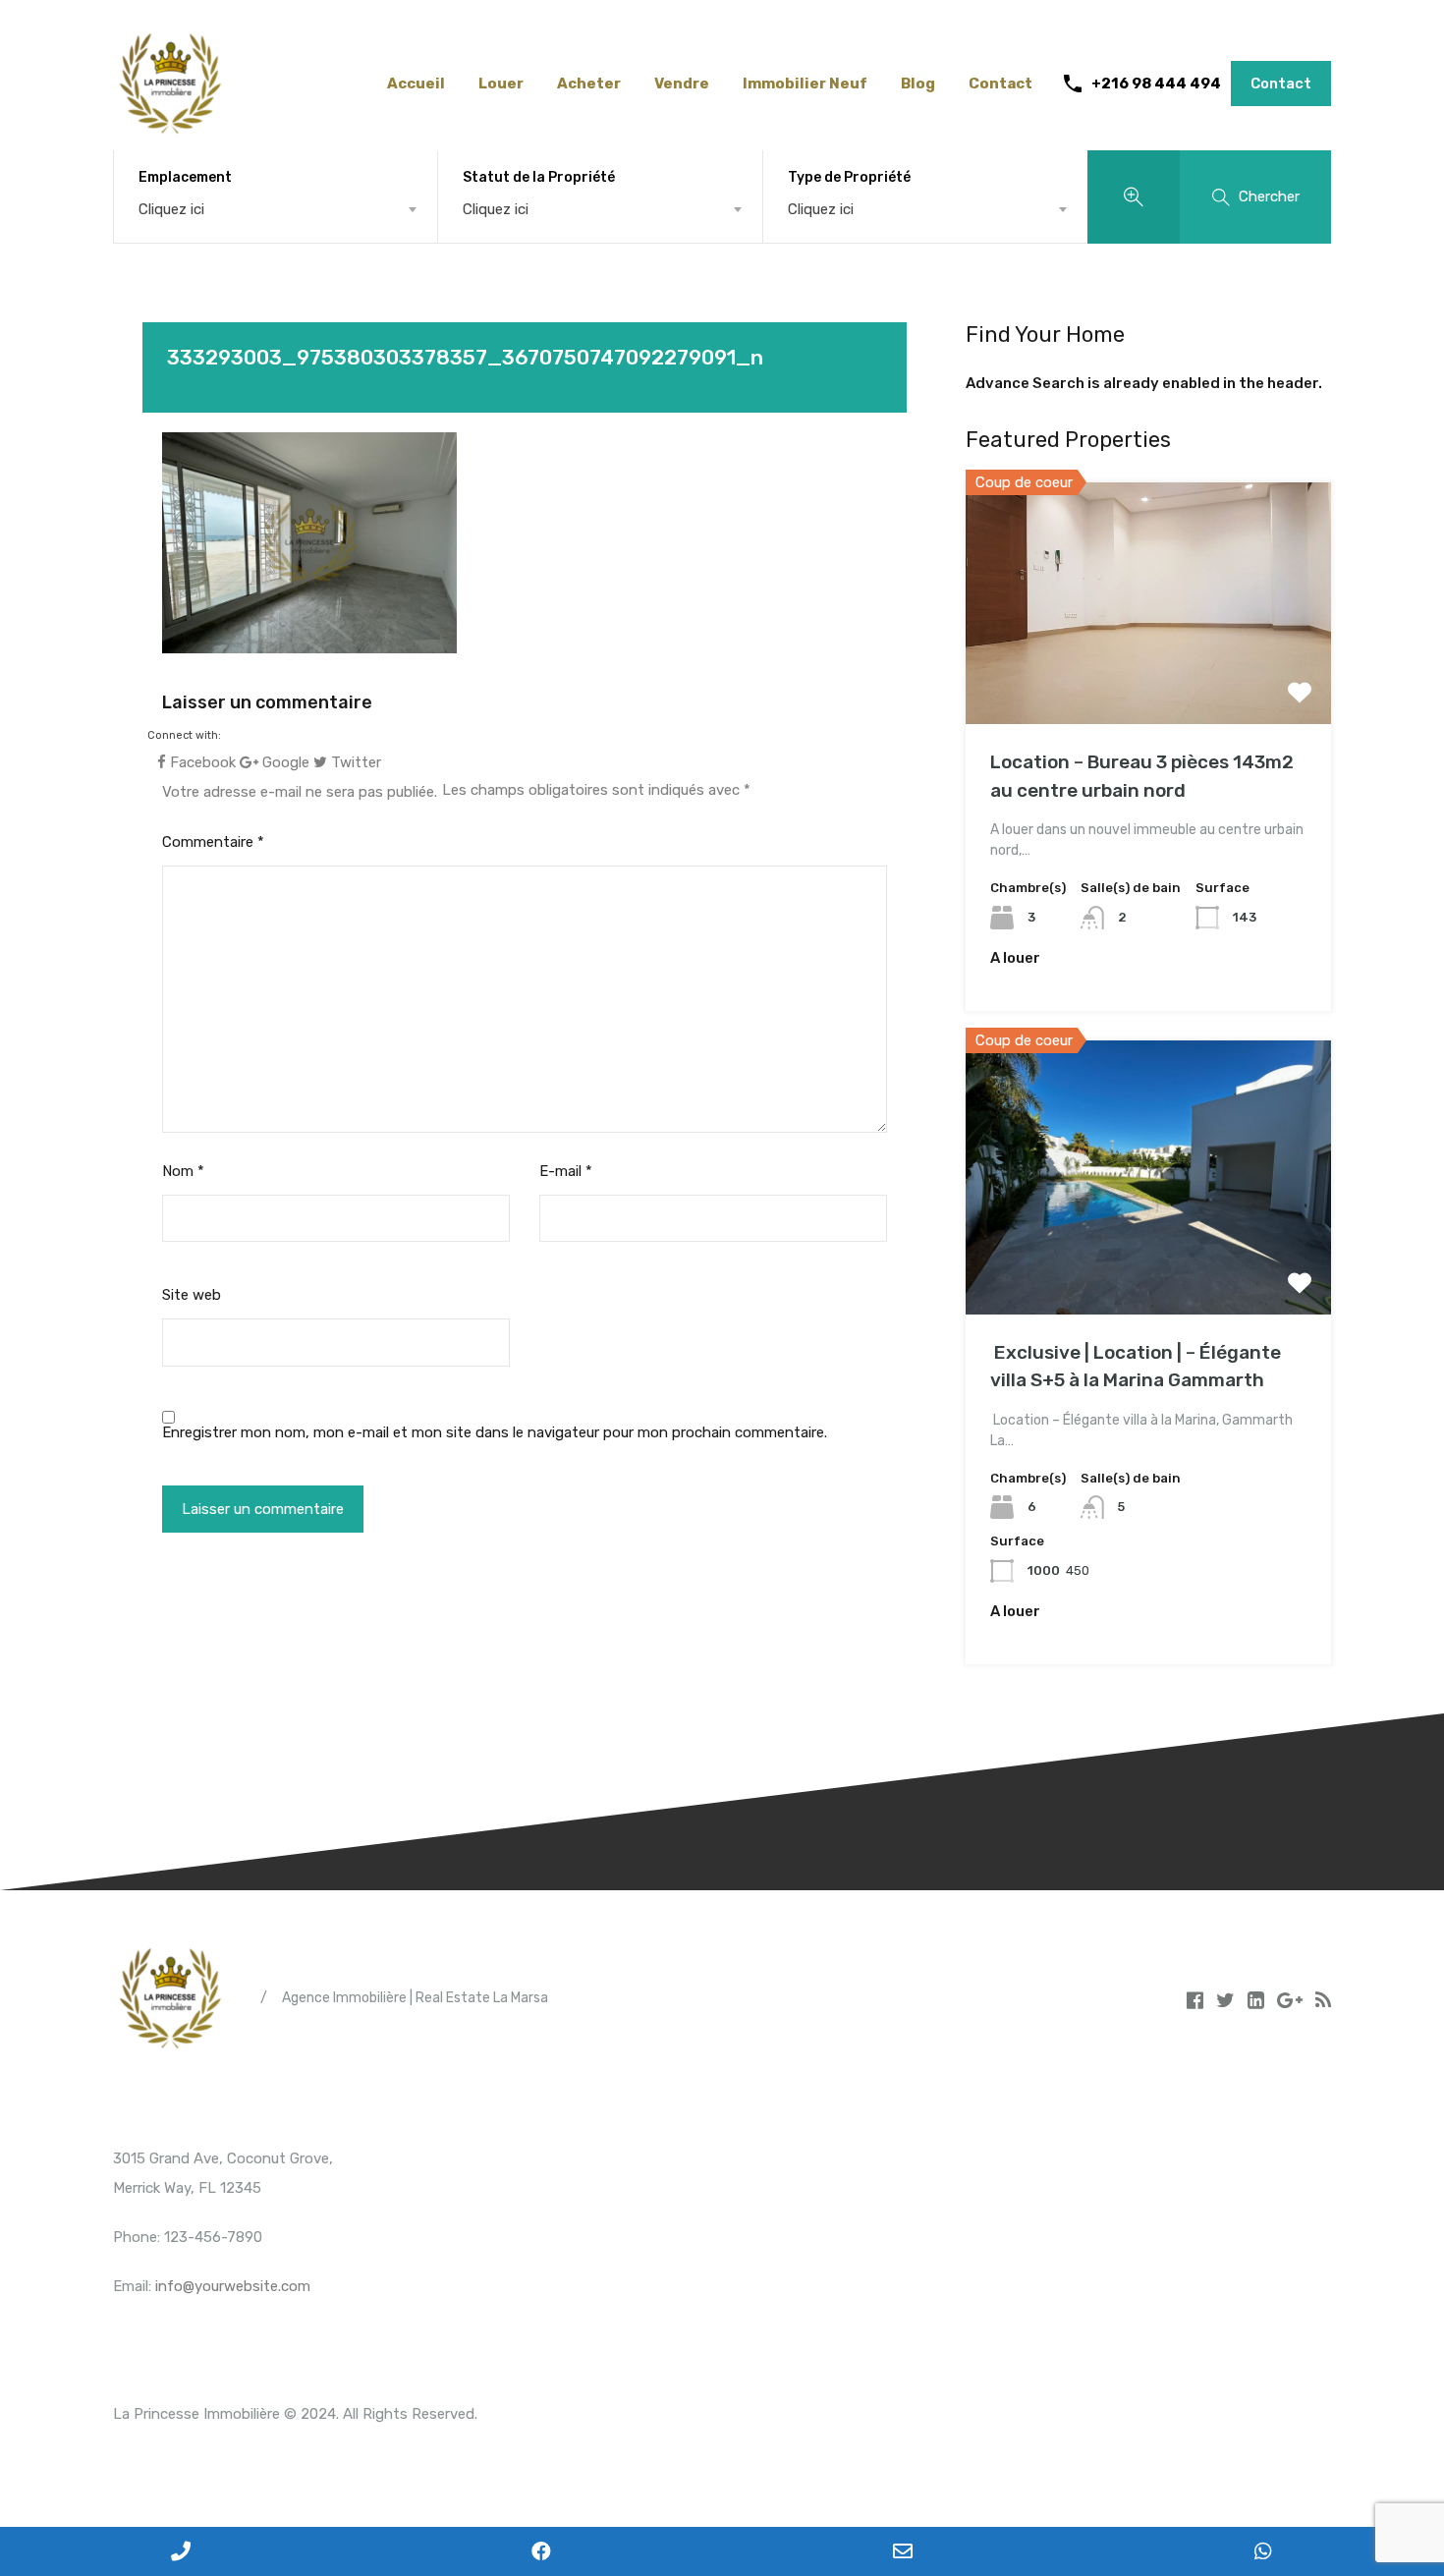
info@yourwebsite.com (233, 2286)
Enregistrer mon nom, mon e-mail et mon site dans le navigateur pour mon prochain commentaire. (495, 1432)
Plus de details (1148, 676)
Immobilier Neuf (805, 84)
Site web (192, 1295)
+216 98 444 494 (1156, 84)
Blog (918, 84)
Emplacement (185, 177)
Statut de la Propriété (539, 177)
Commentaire (213, 842)
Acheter (589, 84)
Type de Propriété (849, 177)
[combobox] (276, 209)
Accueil (416, 84)
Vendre (682, 84)
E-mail (566, 1171)
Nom (183, 1171)
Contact (1000, 84)
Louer (501, 84)
